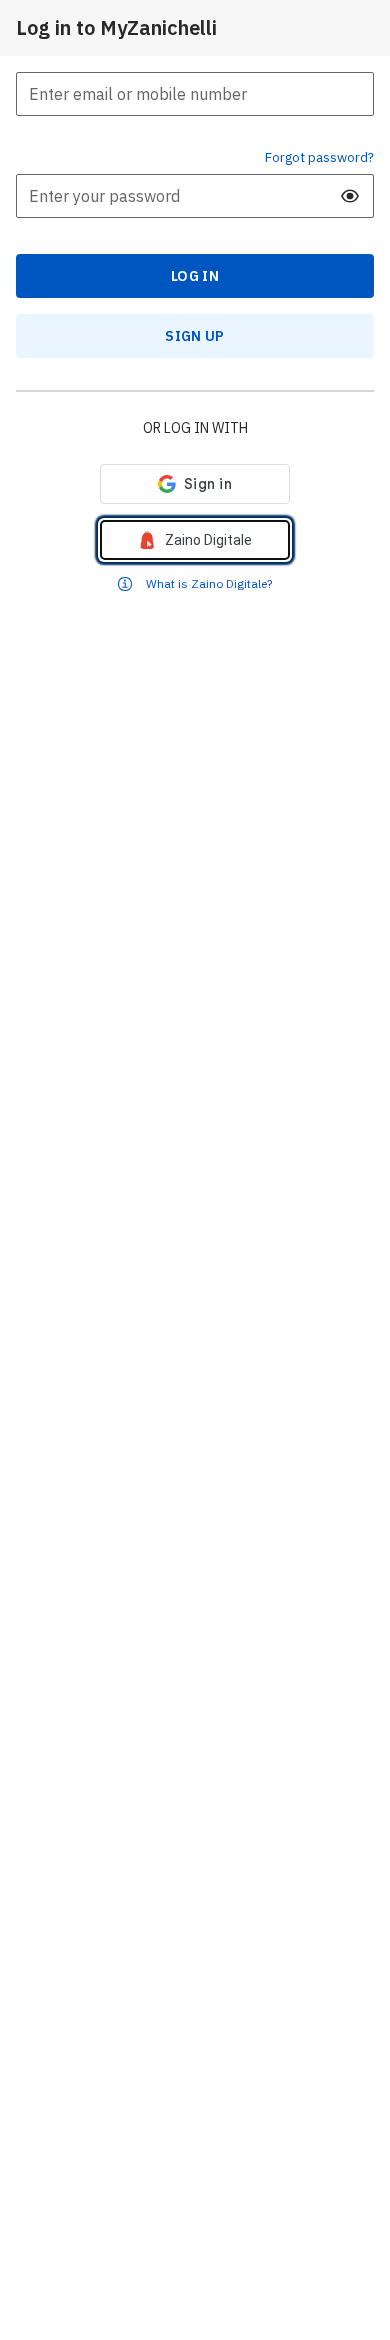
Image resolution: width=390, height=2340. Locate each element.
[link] (195, 540)
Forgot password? (319, 157)
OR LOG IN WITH (195, 428)
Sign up (194, 336)
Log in (195, 276)
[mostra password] (350, 196)
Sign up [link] (194, 336)
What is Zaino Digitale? (209, 583)
